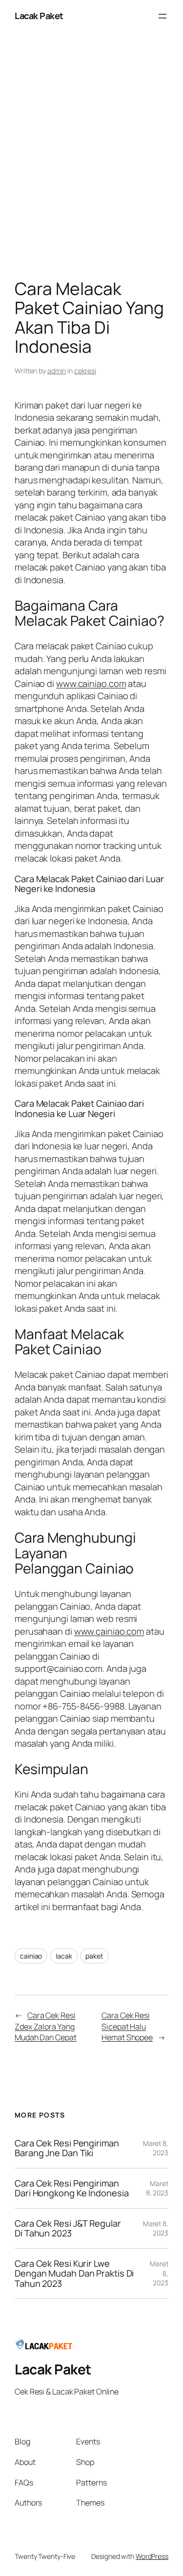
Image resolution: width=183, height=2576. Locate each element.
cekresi (85, 371)
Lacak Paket (39, 16)
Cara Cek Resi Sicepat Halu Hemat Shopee (127, 2026)
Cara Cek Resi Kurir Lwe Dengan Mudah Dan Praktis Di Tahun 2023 (74, 2273)
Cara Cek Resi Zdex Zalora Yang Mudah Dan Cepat (46, 2026)
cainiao (31, 1956)
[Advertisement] (91, 158)
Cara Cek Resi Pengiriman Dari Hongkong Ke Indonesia (71, 2188)
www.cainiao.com (91, 684)
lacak (64, 1956)
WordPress (152, 2556)
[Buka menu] (163, 16)
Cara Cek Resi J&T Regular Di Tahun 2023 (68, 2228)
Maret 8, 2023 (156, 2148)
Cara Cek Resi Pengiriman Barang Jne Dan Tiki (67, 2148)
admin (57, 371)
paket (94, 1956)
